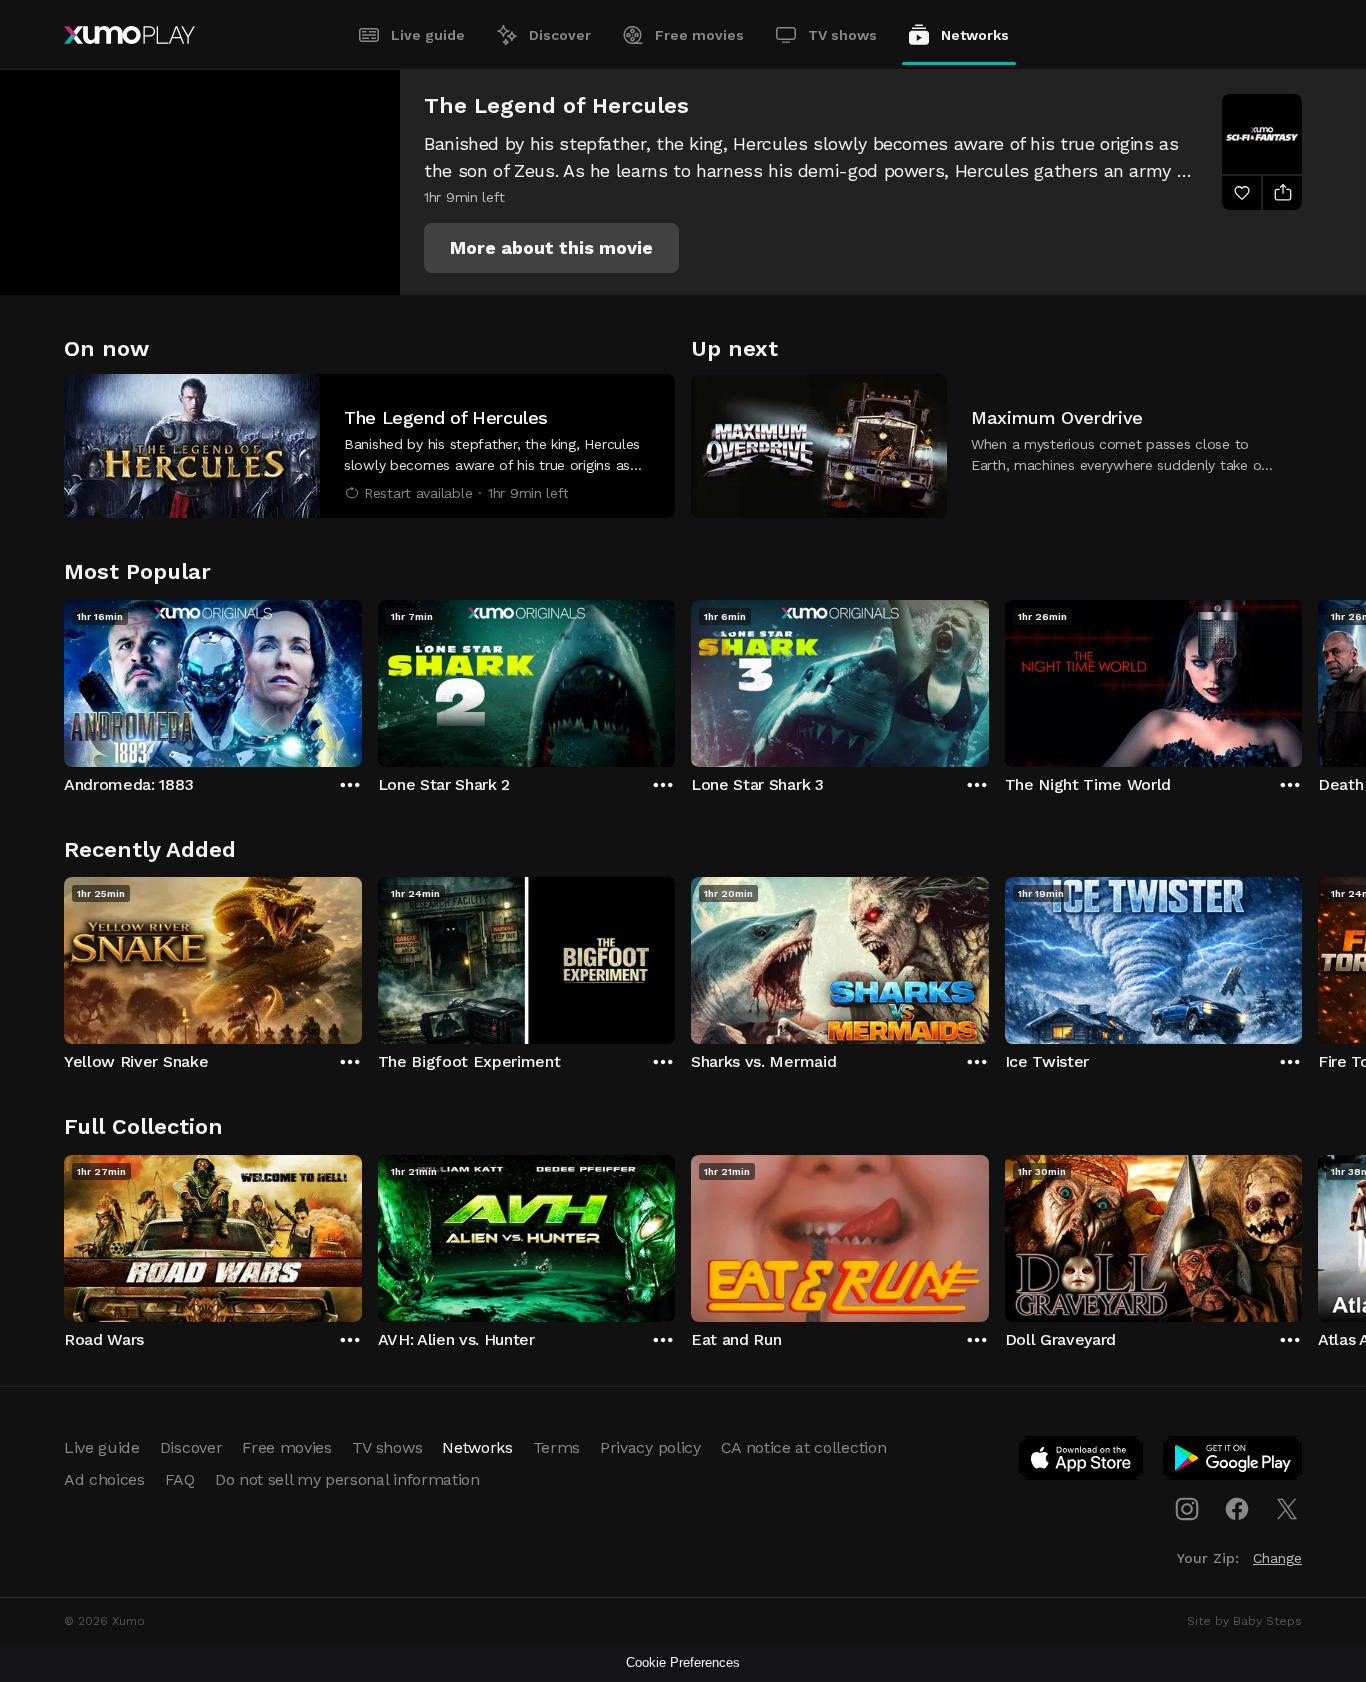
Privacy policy (650, 1447)
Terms (556, 1447)
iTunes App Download (1082, 1462)
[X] (1287, 1509)
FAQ (180, 1479)
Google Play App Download (1233, 1462)
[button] (551, 248)
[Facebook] (1237, 1509)
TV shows (842, 35)
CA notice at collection (804, 1447)
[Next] (1302, 679)
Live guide (428, 35)
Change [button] (1277, 1558)
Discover (560, 35)
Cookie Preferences (683, 1662)
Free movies (699, 35)
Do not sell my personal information (347, 1479)
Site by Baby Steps (1244, 1621)
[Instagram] (1187, 1509)
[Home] (129, 35)
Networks (975, 35)
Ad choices (104, 1479)
